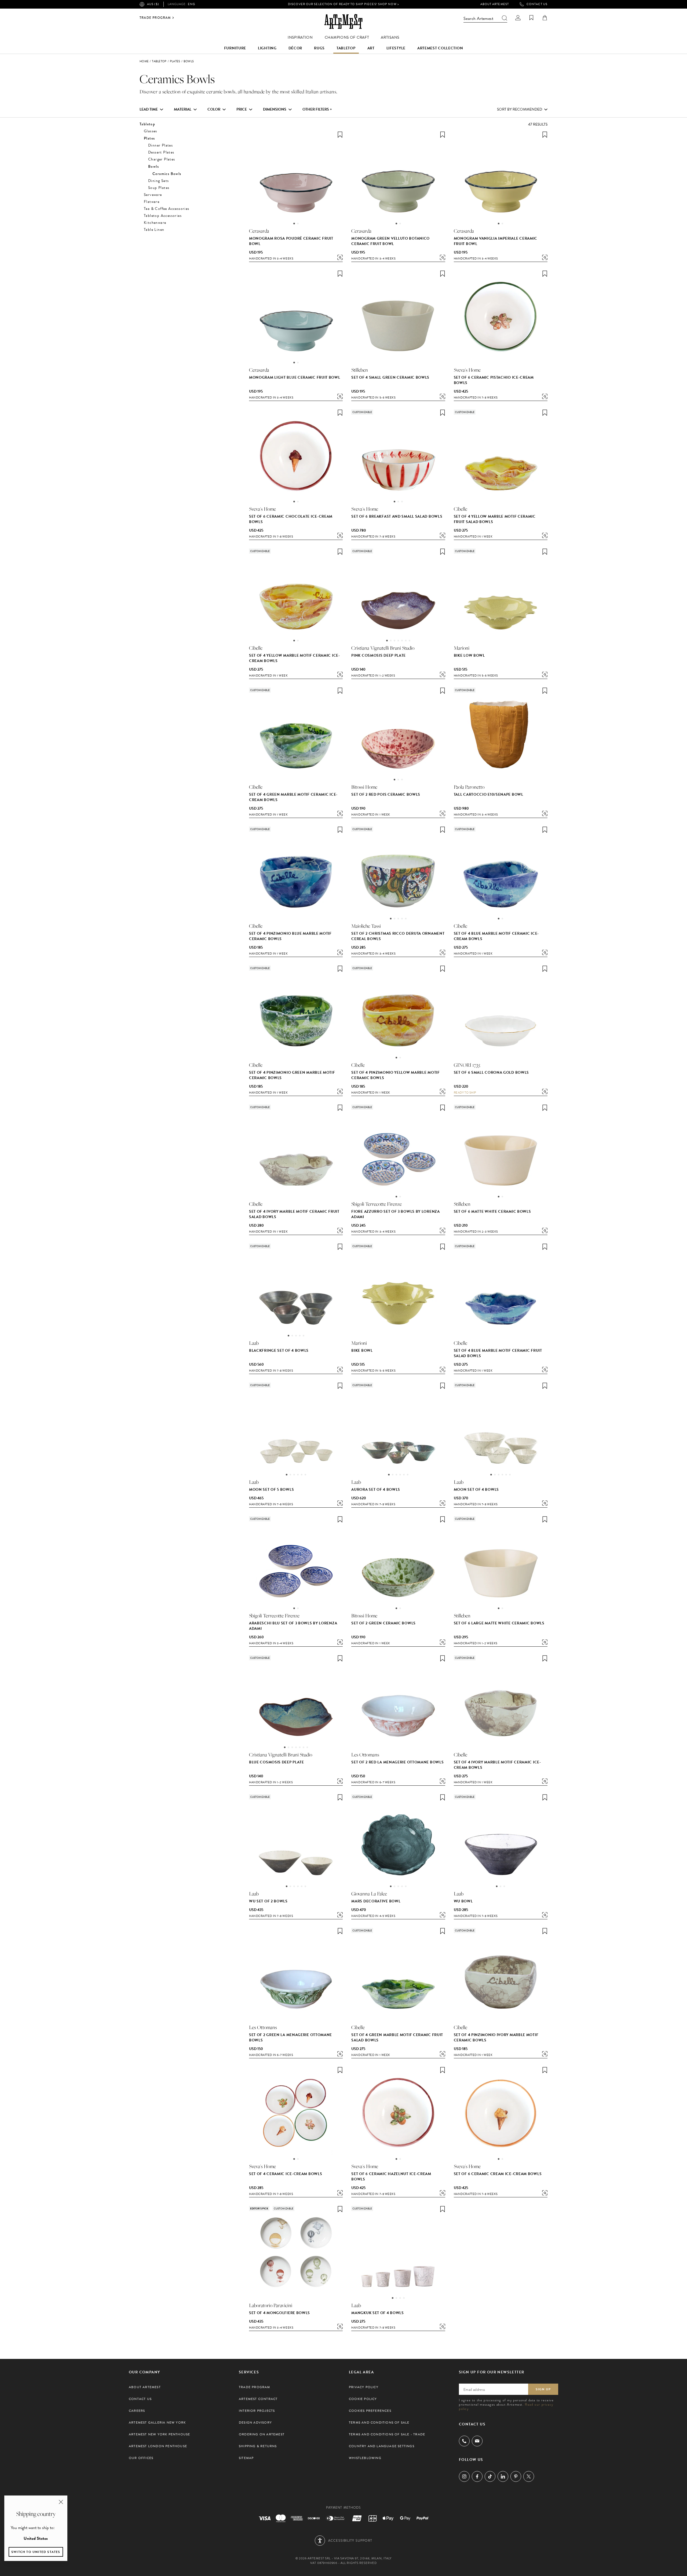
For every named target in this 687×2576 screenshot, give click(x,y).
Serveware (153, 195)
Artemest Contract (258, 2399)
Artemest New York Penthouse (159, 2434)
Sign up (543, 2389)
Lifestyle (396, 48)
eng (181, 4)
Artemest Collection (440, 48)
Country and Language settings (382, 2446)
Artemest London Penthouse (158, 2446)
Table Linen (154, 230)
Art (371, 48)
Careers (137, 2411)
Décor (295, 48)
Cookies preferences (370, 2411)
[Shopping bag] (545, 18)
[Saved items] (531, 18)
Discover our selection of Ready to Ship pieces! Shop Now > (343, 4)
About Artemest (495, 4)
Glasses (151, 131)
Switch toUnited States (36, 2552)
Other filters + (317, 109)
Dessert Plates (161, 152)
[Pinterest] (516, 2476)
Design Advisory (255, 2422)
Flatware (152, 202)
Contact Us (537, 4)
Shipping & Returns (258, 2446)
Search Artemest (478, 19)
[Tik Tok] (490, 2476)
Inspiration (300, 37)
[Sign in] (518, 18)
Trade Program (155, 18)
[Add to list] (340, 135)
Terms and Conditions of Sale (379, 2422)
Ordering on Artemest (262, 2434)
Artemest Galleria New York (157, 2422)
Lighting (267, 48)
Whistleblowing (365, 2458)
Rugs (319, 48)
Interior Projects (257, 2411)
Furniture (235, 48)
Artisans (390, 37)
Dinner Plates (160, 145)
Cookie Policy (363, 2399)
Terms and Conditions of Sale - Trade (387, 2434)
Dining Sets (158, 181)
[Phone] (464, 2441)
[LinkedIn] (503, 2476)
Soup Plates (159, 188)
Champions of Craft (347, 37)
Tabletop (346, 48)
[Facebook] (477, 2476)
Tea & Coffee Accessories (167, 209)
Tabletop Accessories (163, 216)
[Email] (477, 2441)
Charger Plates (162, 159)
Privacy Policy (364, 2387)
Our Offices (141, 2458)
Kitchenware (155, 223)
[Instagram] (464, 2476)
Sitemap (246, 2458)
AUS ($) (153, 4)
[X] (529, 2476)
